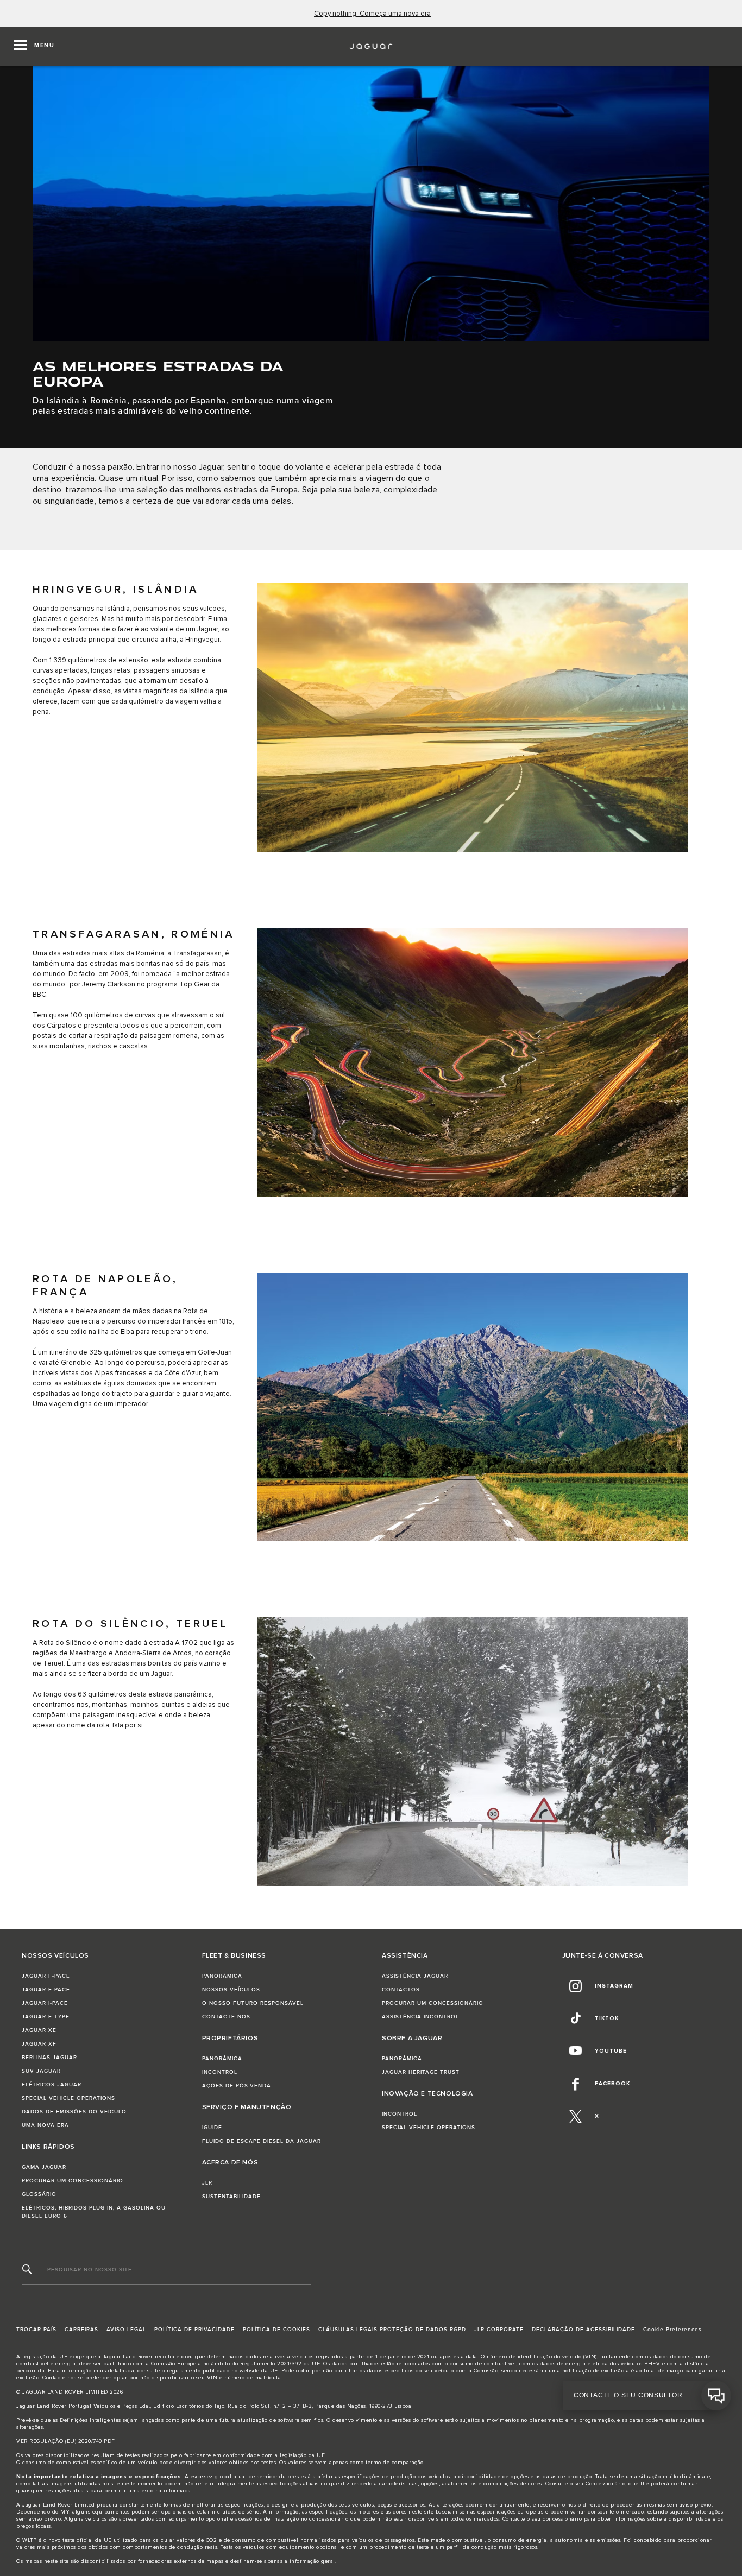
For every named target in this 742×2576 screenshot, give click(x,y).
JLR (207, 2183)
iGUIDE (212, 2128)
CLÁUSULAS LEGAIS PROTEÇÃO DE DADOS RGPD (392, 2330)
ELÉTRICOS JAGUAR (52, 2085)
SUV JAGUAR (41, 2071)
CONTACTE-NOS (226, 2017)
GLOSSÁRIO (39, 2194)
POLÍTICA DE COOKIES (276, 2330)
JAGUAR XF (39, 2044)
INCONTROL (220, 2072)
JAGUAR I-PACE (45, 2003)
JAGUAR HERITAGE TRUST (421, 2072)
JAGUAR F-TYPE (46, 2017)
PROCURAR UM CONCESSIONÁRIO (73, 2181)
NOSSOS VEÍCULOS (231, 1990)
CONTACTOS (401, 1990)
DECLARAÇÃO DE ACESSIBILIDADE (583, 2330)
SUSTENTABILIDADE (231, 2197)
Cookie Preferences (672, 2330)
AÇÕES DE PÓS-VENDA (237, 2086)
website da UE (259, 2371)
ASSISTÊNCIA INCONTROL (420, 2017)
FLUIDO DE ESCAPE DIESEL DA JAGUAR (262, 2141)
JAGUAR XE (39, 2030)
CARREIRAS (81, 2330)
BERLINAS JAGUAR (49, 2058)
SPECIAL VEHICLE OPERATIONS (68, 2098)
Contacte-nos (59, 2378)
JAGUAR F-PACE (46, 1976)
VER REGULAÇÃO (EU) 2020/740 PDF (66, 2441)
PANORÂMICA (222, 1976)
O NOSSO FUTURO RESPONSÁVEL (253, 2003)
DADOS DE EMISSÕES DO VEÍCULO (74, 2112)
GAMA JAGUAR (44, 2167)
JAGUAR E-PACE (46, 1990)
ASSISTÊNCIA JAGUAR (415, 1976)
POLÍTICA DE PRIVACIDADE (194, 2330)
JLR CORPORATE (499, 2330)
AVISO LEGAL (126, 2330)
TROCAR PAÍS (36, 2330)
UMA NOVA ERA (45, 2125)
